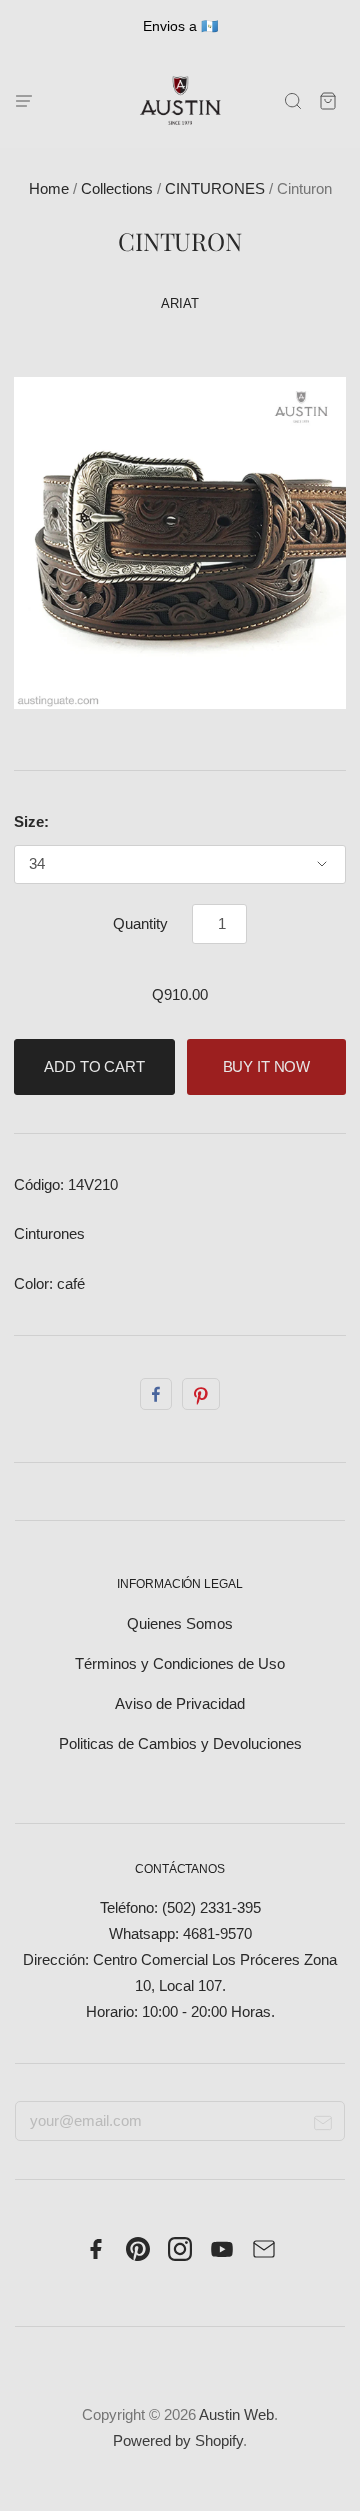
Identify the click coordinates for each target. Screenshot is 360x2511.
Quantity (140, 924)
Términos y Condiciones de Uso (180, 1664)
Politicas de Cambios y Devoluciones (180, 1744)
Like (156, 1394)
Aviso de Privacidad (180, 1704)
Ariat (179, 303)
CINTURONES (215, 189)
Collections (117, 189)
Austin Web (236, 2415)
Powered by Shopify (178, 2441)
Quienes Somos (180, 1624)
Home (49, 189)
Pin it (201, 1394)
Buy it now (267, 1067)
